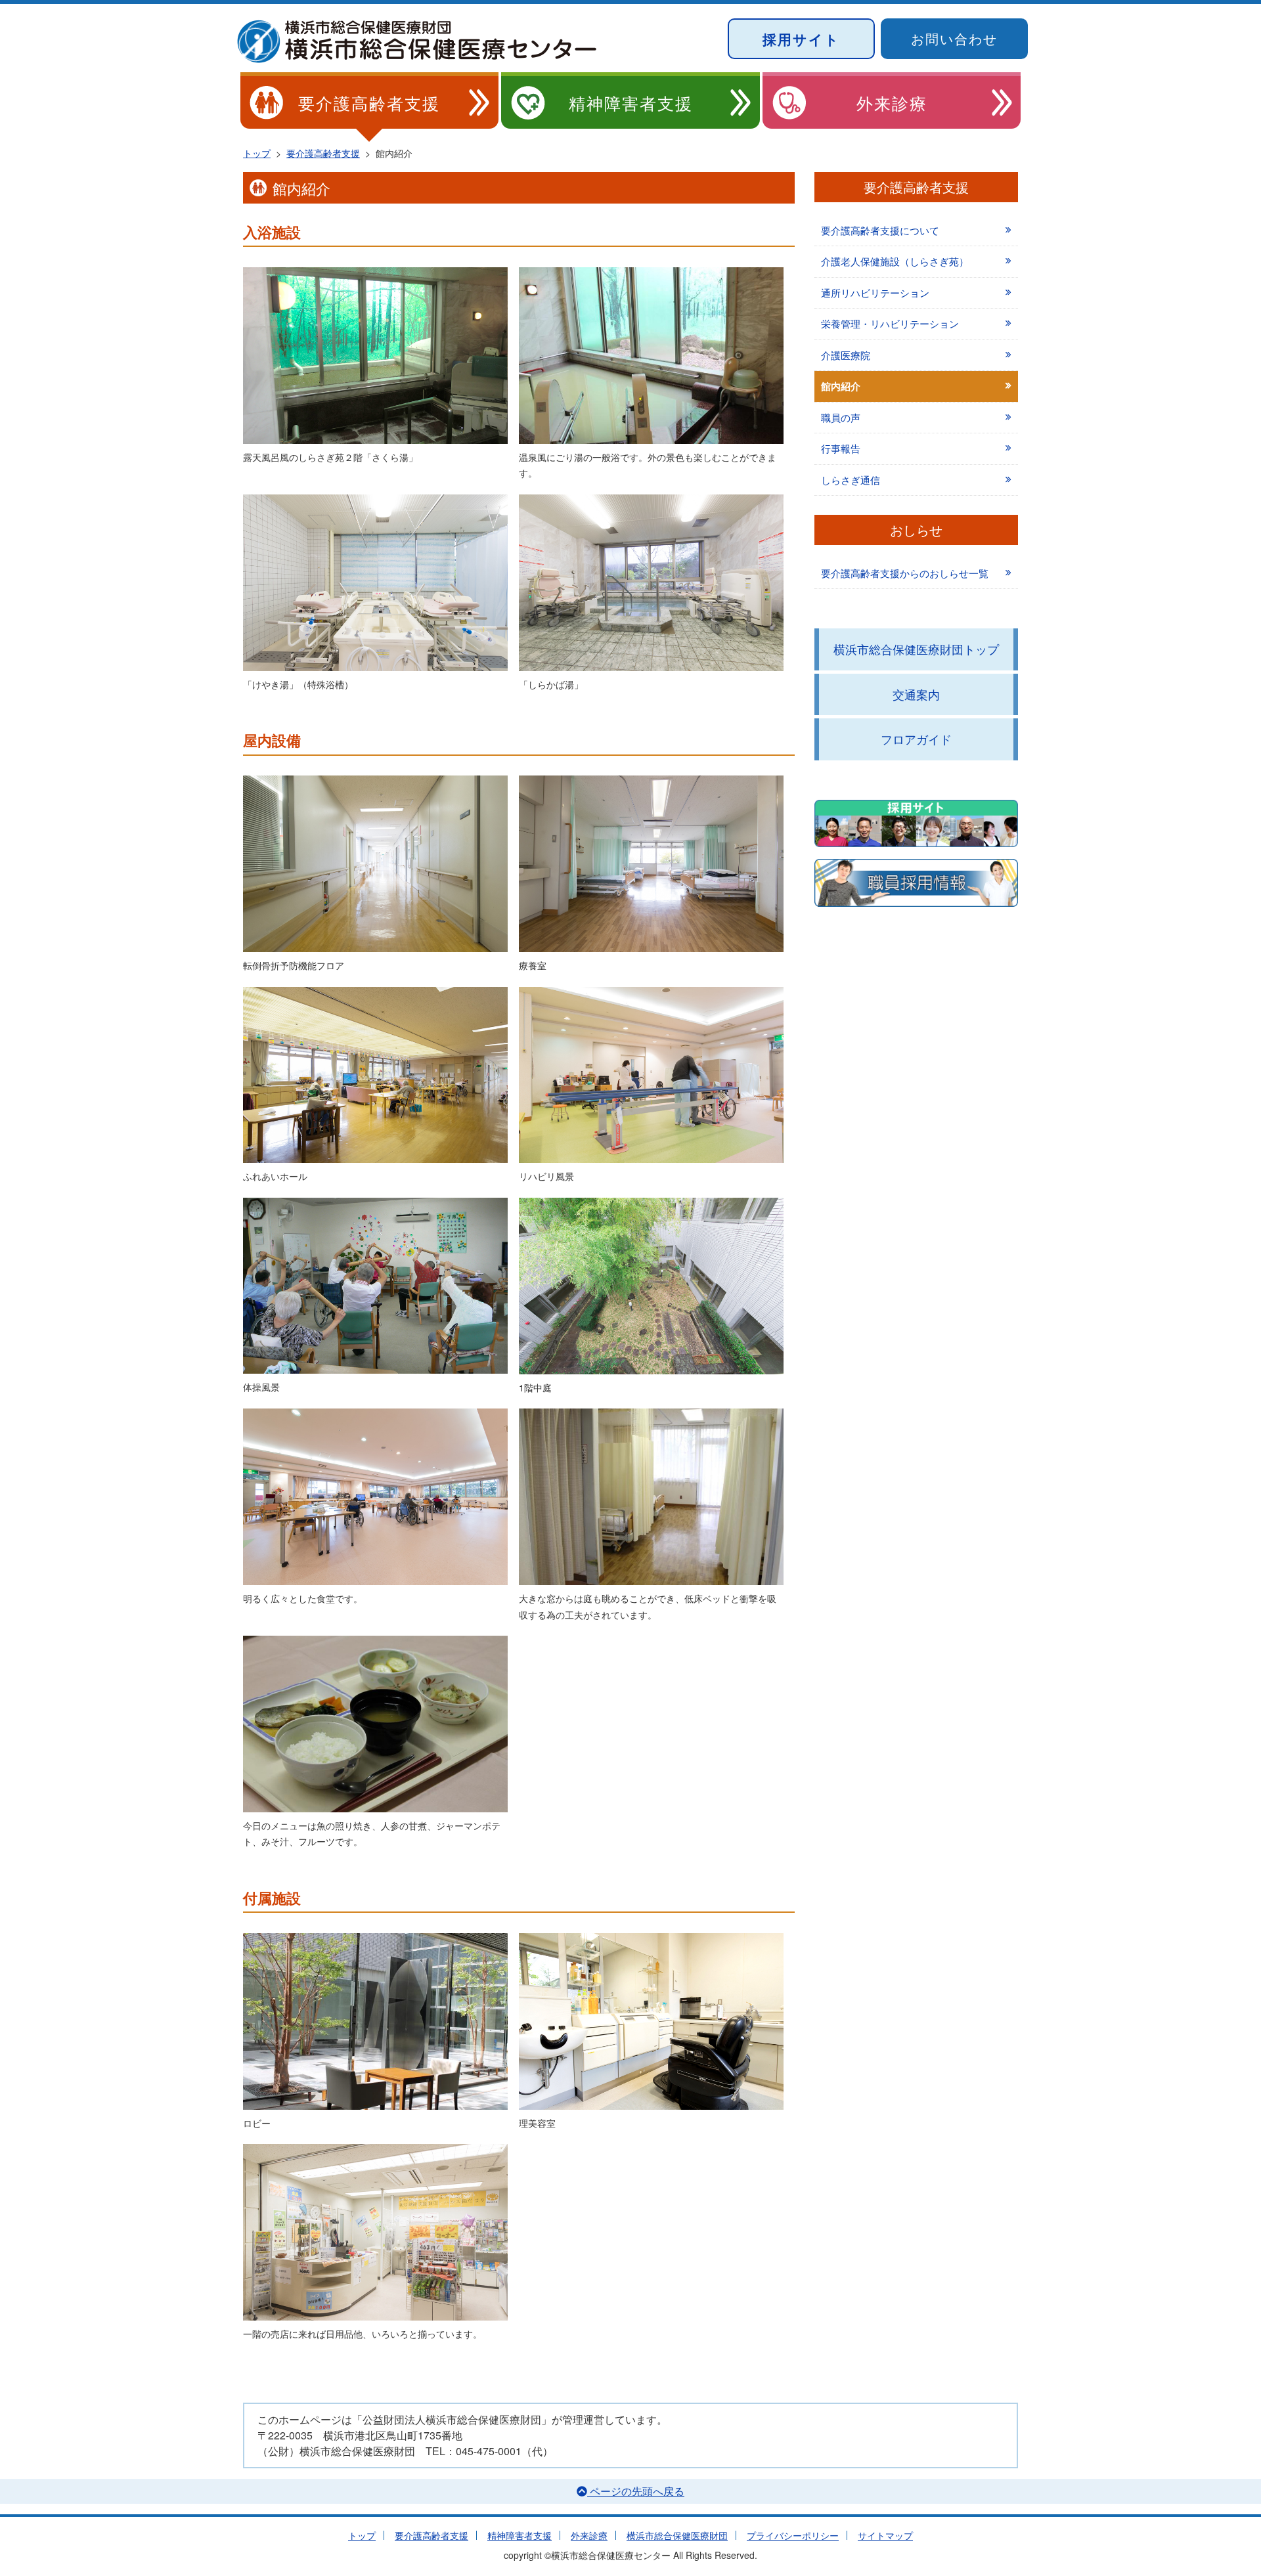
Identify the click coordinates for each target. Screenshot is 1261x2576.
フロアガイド (916, 739)
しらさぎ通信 (851, 480)
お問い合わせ (954, 38)
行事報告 (841, 448)
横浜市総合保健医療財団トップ (916, 649)
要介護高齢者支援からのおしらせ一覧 (905, 573)
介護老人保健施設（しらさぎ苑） (895, 261)
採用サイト (801, 39)
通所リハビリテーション (875, 293)
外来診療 (892, 102)
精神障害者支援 (631, 102)
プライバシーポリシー (793, 2535)
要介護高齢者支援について (880, 230)
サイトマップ (885, 2535)
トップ (362, 2535)
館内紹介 (841, 386)
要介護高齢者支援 (369, 102)
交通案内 (916, 694)
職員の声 (841, 417)
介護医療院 (846, 355)
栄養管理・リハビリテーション (890, 323)
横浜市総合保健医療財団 (677, 2535)
